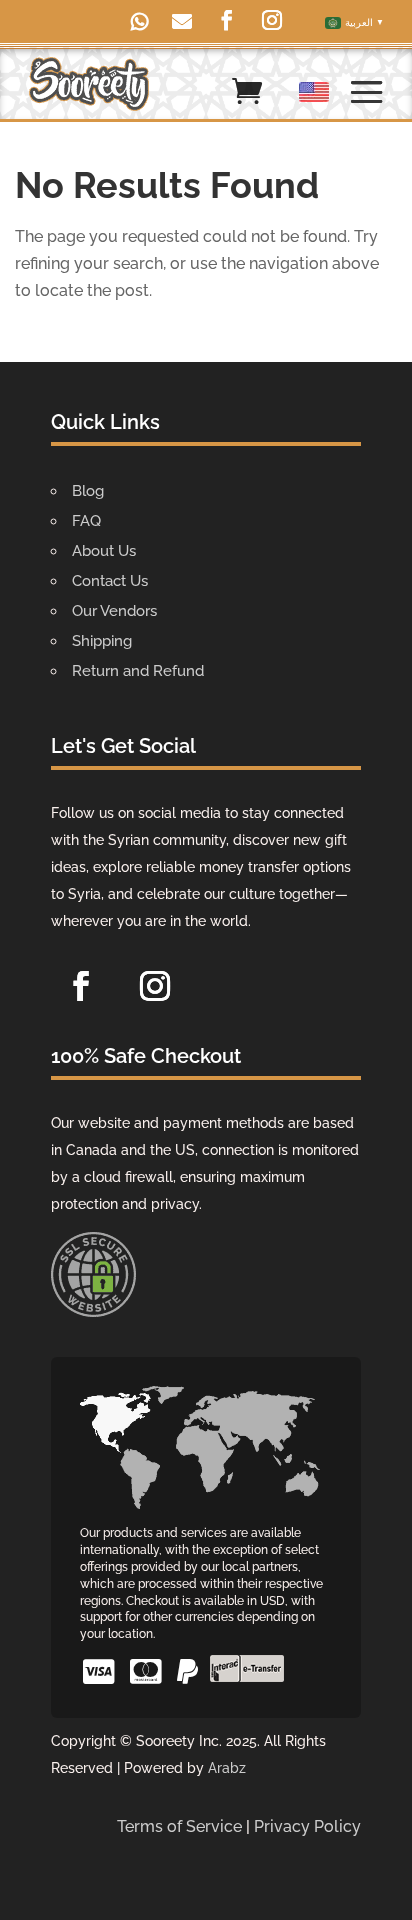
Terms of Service (179, 1826)
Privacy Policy (307, 1826)
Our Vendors (114, 611)
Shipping (102, 641)
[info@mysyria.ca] (187, 24)
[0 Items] (247, 96)
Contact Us (110, 581)
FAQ (86, 521)
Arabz (227, 1768)
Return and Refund (138, 671)
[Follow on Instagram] (155, 986)
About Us (104, 551)
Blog (88, 491)
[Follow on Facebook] (81, 986)
